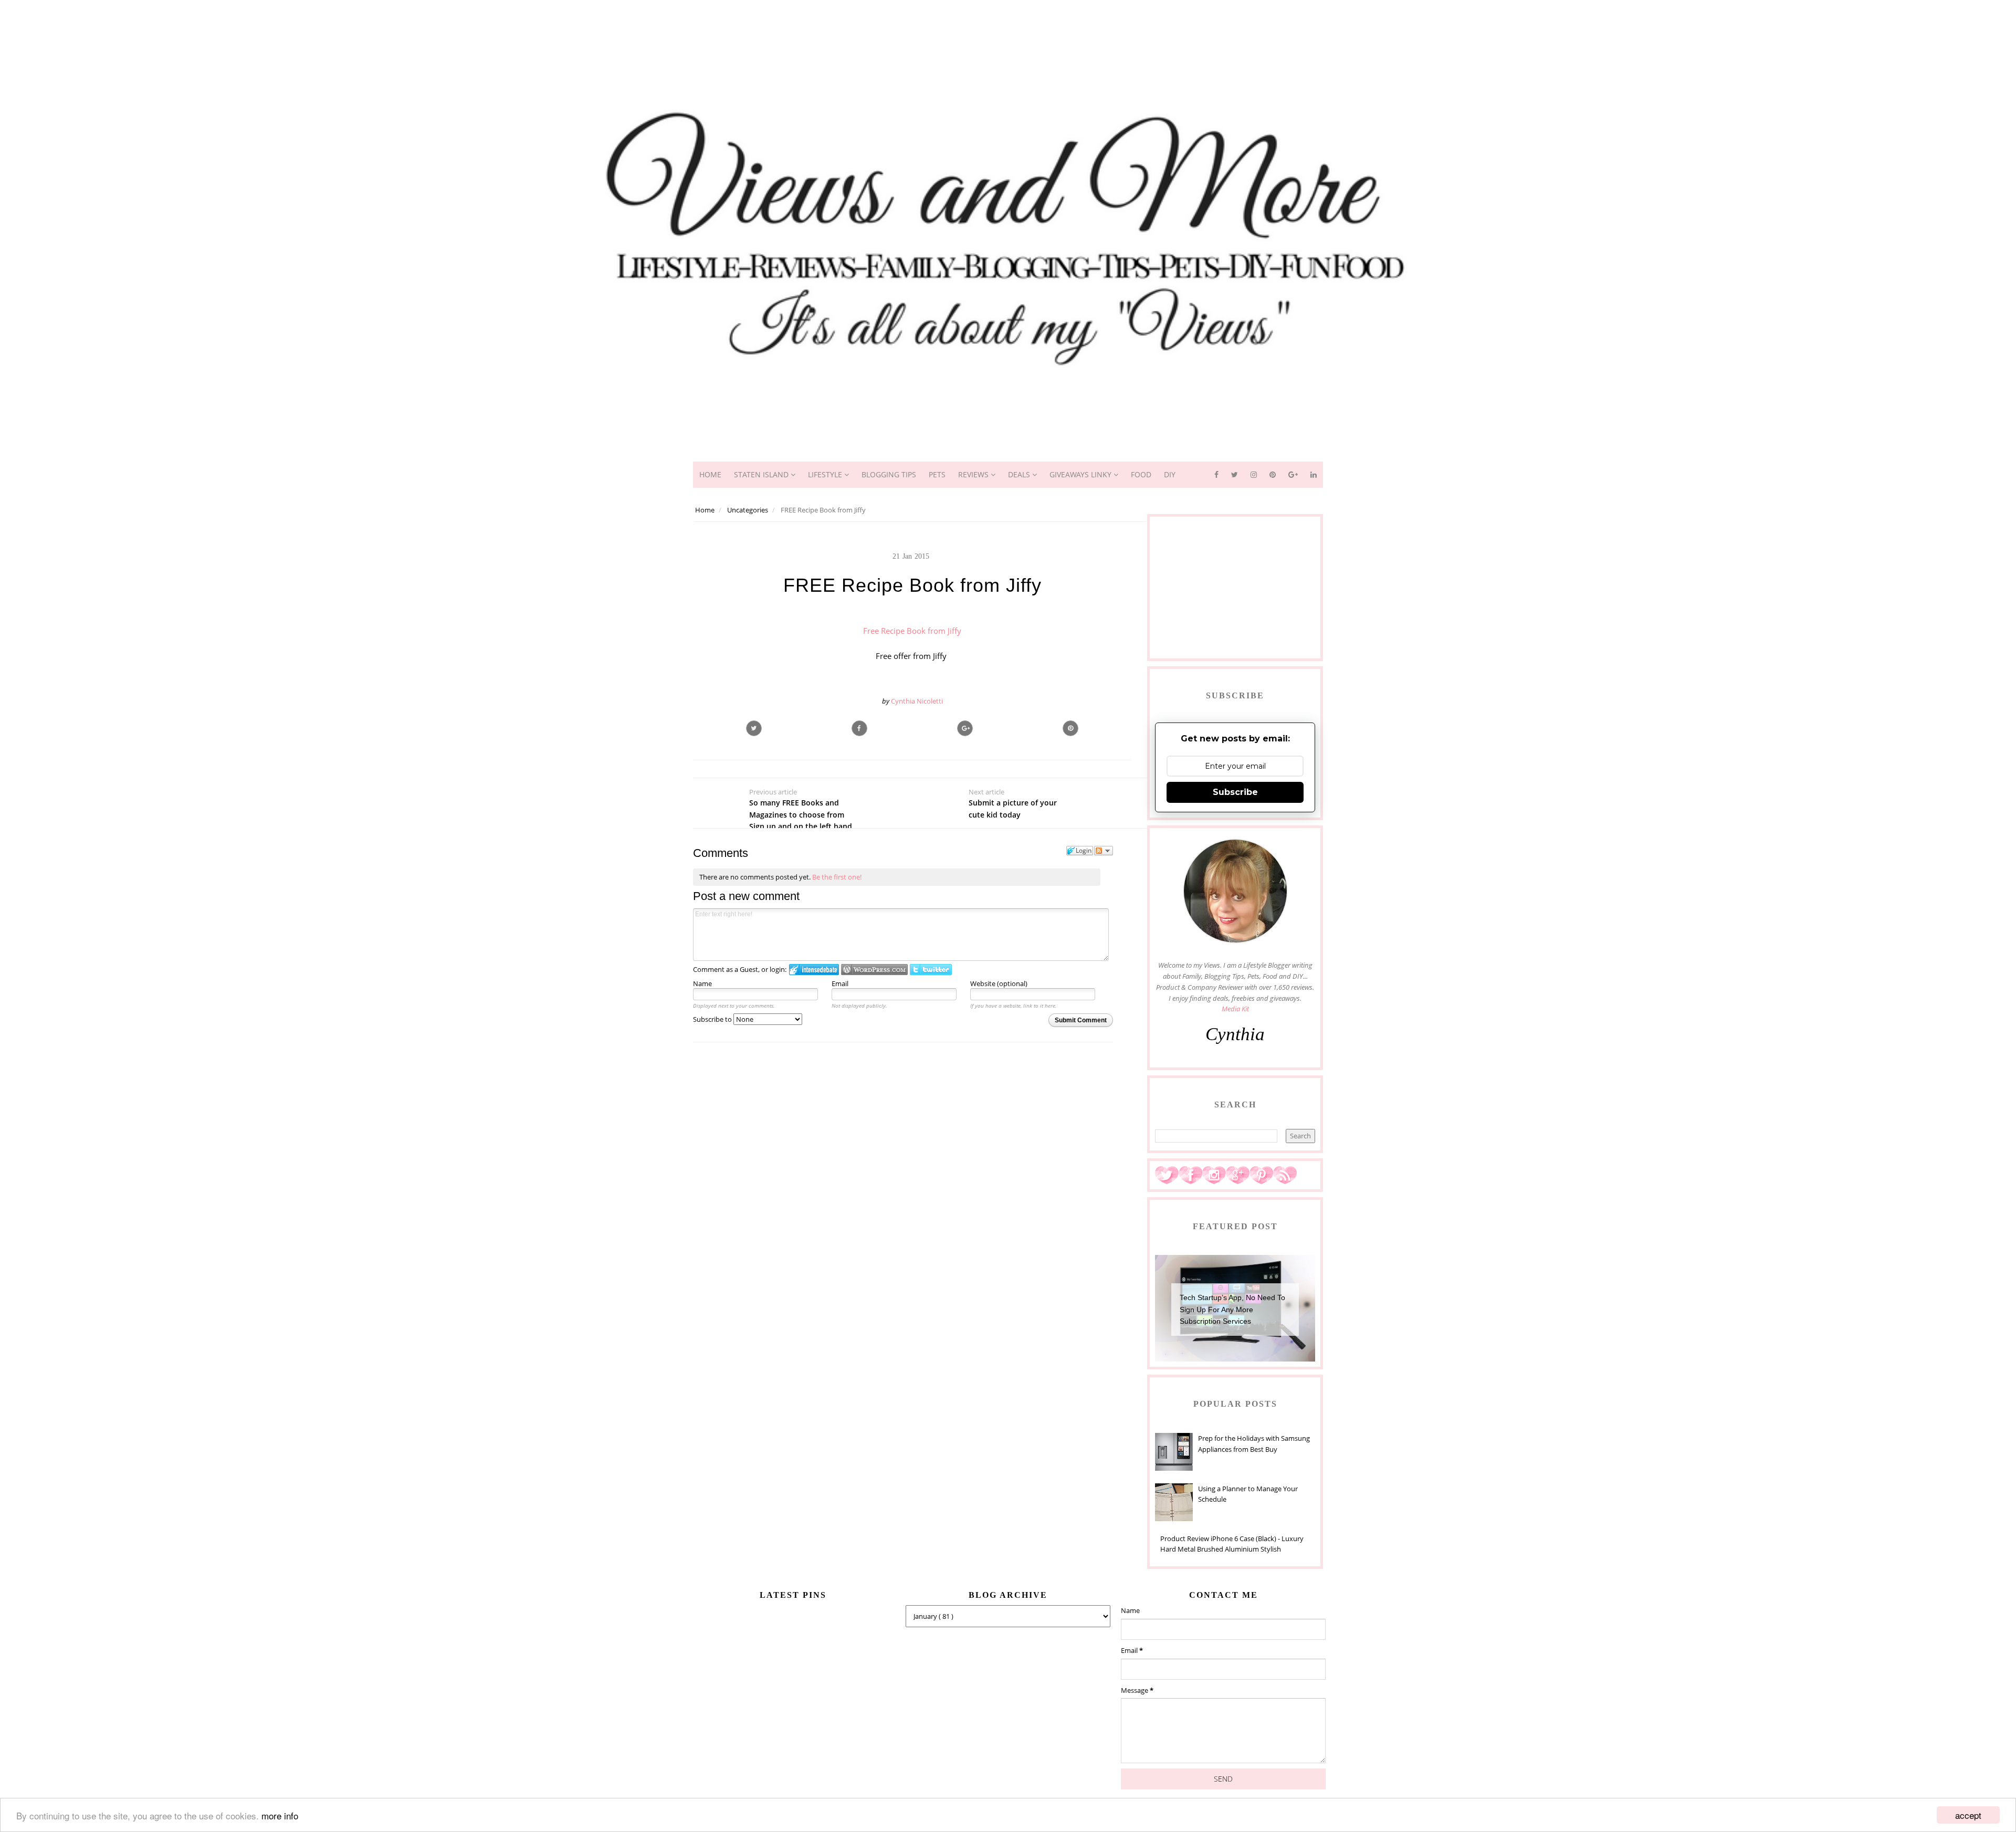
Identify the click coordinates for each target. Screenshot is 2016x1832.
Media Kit (1235, 1009)
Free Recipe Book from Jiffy (912, 631)
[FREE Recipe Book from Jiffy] (965, 728)
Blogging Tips (889, 474)
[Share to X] (754, 728)
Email (840, 983)
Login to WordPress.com (874, 970)
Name (702, 983)
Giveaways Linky (1081, 474)
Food (1141, 474)
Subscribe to (713, 1019)
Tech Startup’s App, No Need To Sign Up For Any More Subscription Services (1232, 1309)
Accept (1968, 1815)
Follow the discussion (1104, 851)
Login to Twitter (931, 970)
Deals (1020, 474)
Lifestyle (826, 474)
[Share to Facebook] (859, 728)
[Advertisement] (1008, 24)
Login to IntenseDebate (814, 970)
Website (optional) (999, 983)
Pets (937, 474)
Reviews (974, 474)
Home (710, 474)
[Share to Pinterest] (1070, 728)
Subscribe (1235, 792)
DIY (1170, 474)
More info (280, 1815)
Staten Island (762, 474)
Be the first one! (837, 877)
